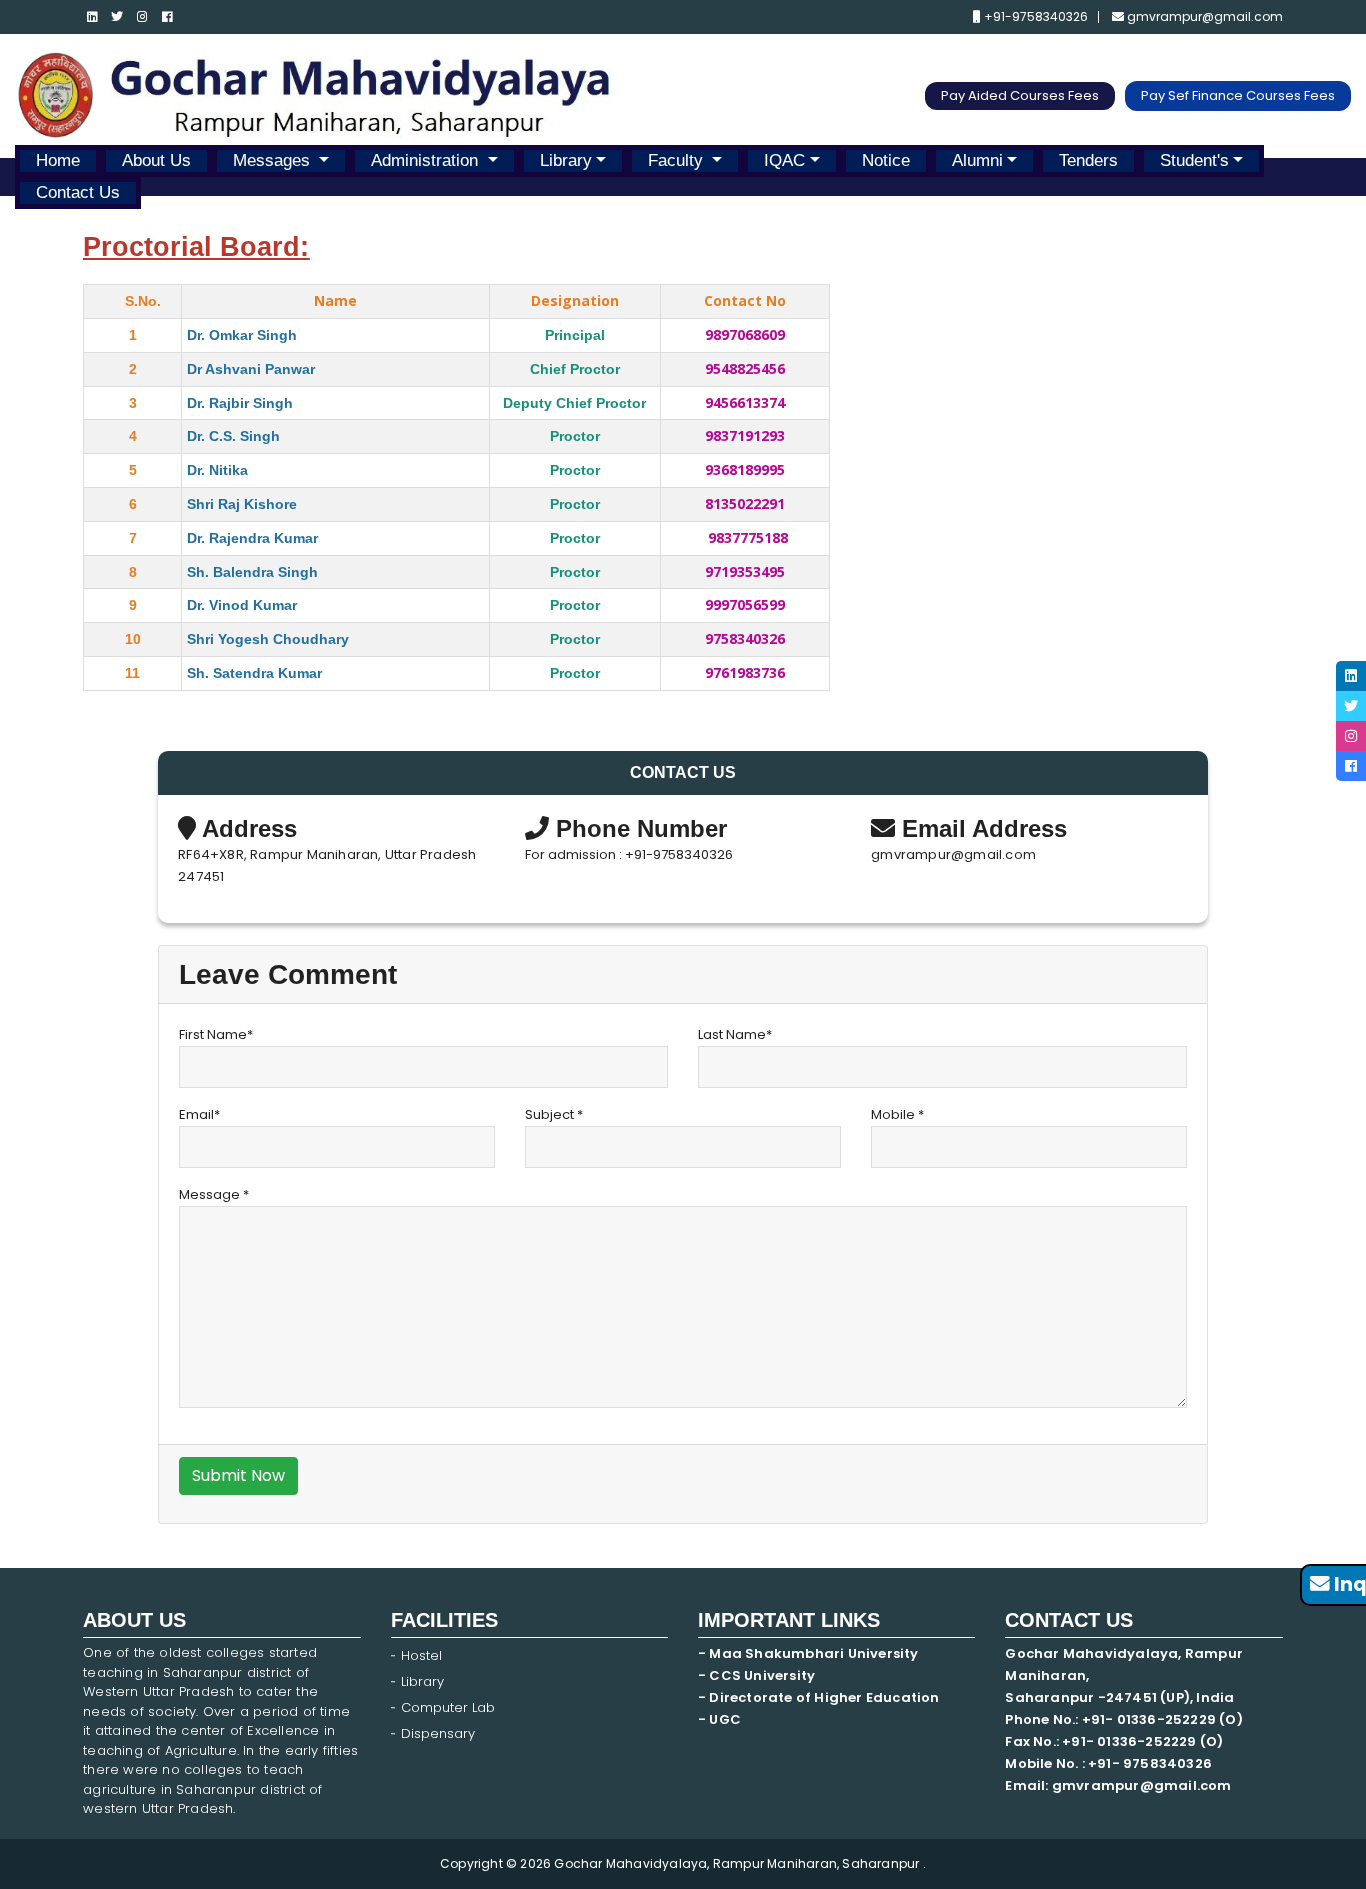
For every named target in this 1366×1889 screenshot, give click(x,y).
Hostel (421, 1655)
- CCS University (756, 1675)
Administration (427, 160)
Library (566, 160)
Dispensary (438, 1733)
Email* (199, 1114)
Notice (886, 160)
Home (58, 160)
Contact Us (78, 192)
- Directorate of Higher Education (820, 1697)
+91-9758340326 (1034, 17)
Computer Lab (450, 1707)
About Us (156, 160)
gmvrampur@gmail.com (1203, 17)
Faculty (678, 160)
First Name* (216, 1034)
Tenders (1088, 160)
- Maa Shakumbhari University (810, 1653)
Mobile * (897, 1114)
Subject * (554, 1114)
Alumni (977, 160)
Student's (1194, 160)
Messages (274, 160)
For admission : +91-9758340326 (629, 854)
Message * (214, 1194)
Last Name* (735, 1034)
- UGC (719, 1719)
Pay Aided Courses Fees (1020, 95)
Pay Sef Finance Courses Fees (1238, 95)
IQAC (784, 160)
